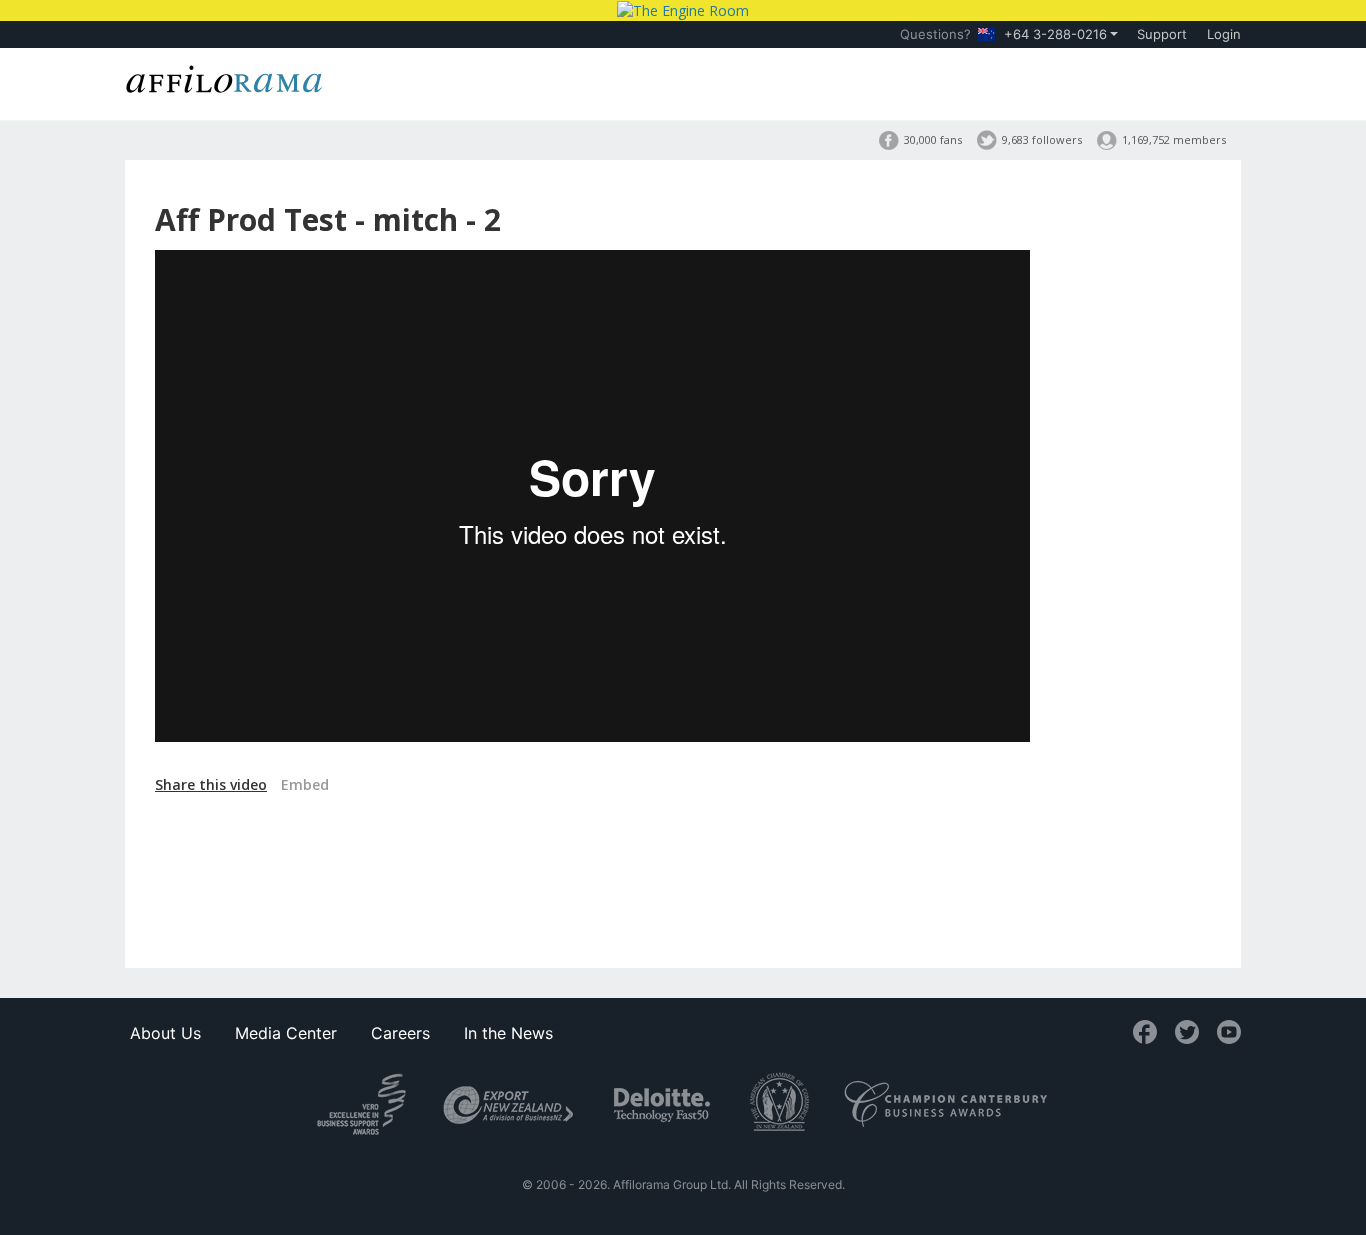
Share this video (211, 784)
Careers (400, 1033)
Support (1162, 34)
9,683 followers (1042, 139)
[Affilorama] (225, 77)
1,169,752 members (1174, 139)
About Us (165, 1033)
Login (1224, 34)
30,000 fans (933, 139)
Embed (305, 784)
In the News (508, 1033)
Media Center (286, 1033)
